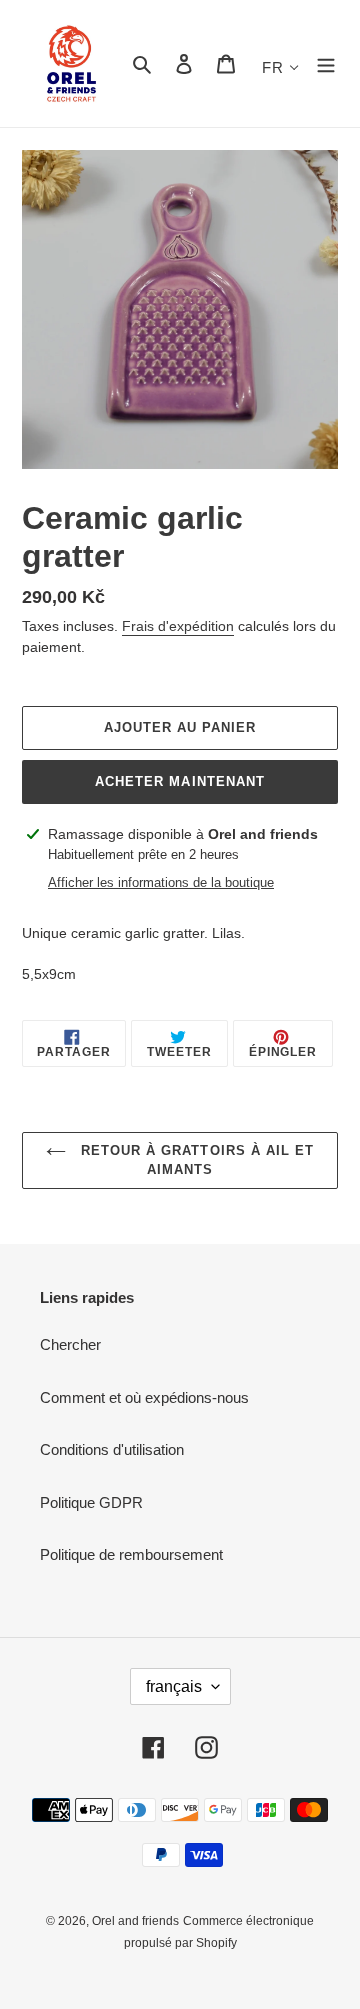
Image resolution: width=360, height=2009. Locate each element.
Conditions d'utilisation (112, 1449)
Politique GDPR (91, 1502)
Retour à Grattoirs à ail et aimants (195, 1160)
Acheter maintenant (180, 781)
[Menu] (326, 63)
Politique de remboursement (131, 1554)
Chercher (70, 1344)
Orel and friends (135, 1921)
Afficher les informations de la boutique (161, 882)
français (174, 1686)
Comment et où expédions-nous (144, 1397)
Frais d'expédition (178, 626)
